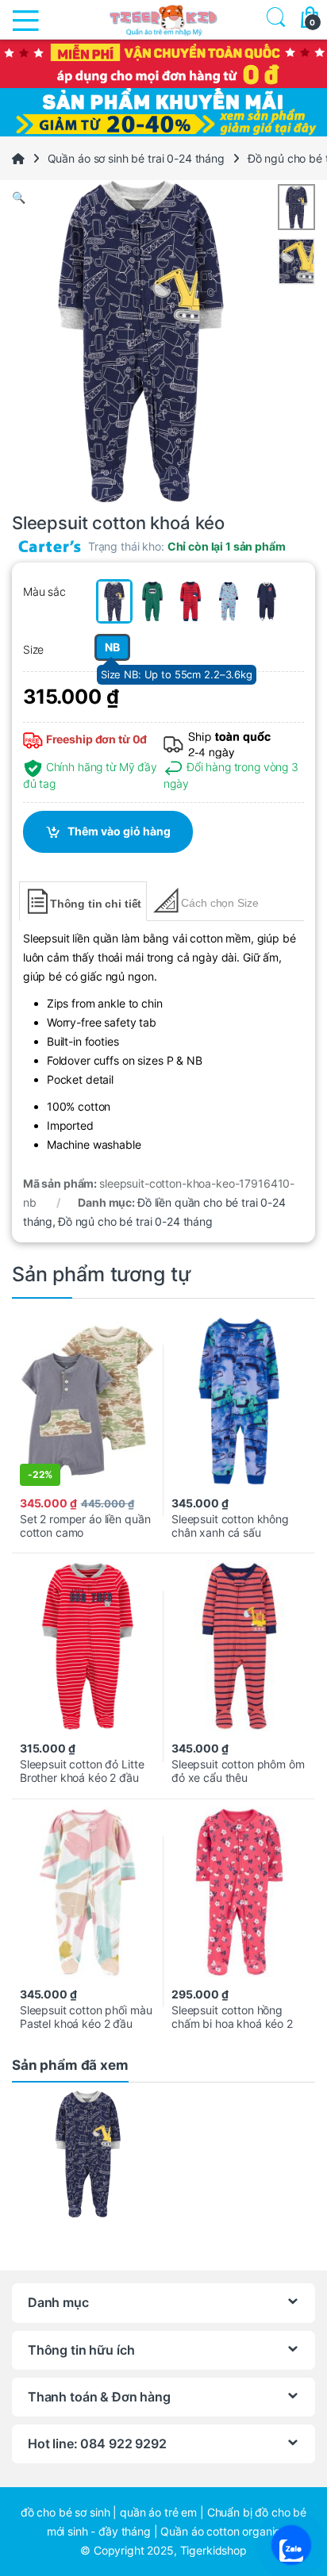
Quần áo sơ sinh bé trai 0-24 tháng (136, 158)
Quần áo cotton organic (220, 2531)
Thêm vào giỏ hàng (119, 831)
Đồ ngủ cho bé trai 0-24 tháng (135, 1221)
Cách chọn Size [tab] (219, 903)
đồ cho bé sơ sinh (65, 2512)
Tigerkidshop (214, 2550)
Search (273, 19)
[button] (163, 198)
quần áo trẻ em (158, 2512)
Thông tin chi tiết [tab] (96, 904)
